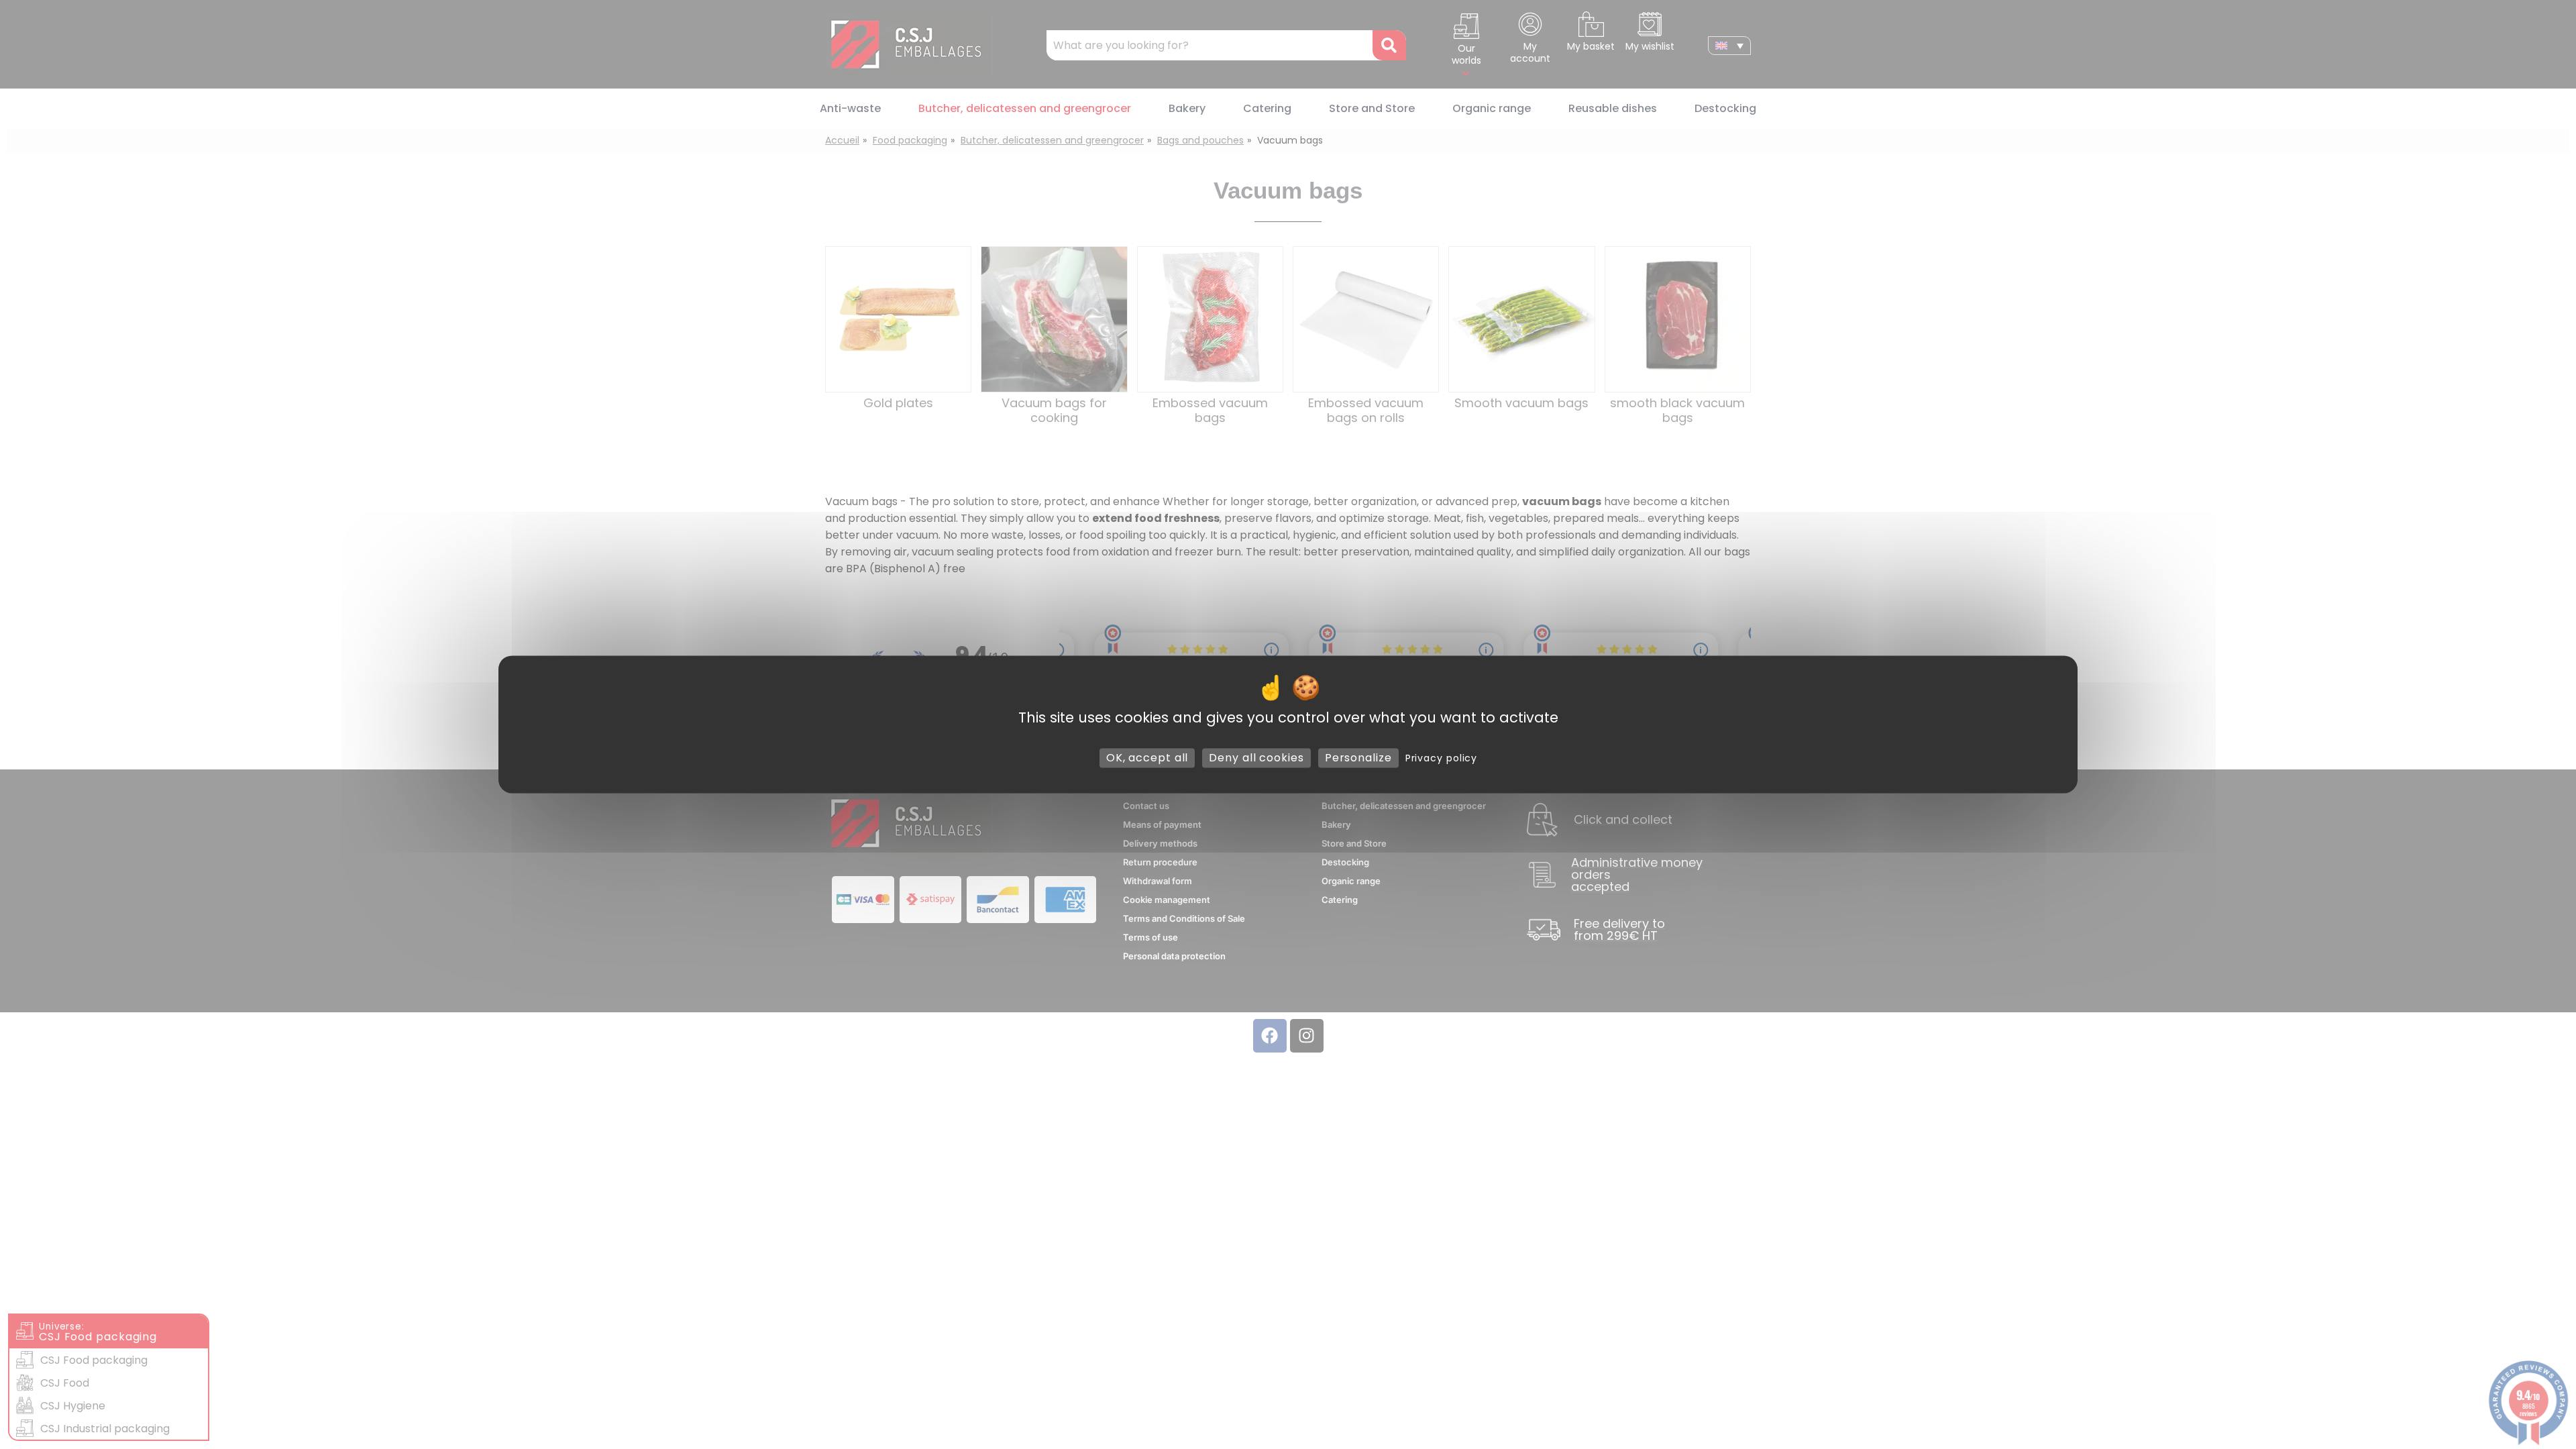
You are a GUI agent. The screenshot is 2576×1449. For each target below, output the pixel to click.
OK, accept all (1147, 758)
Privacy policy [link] (1442, 758)
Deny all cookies (1256, 758)
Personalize (1358, 758)
